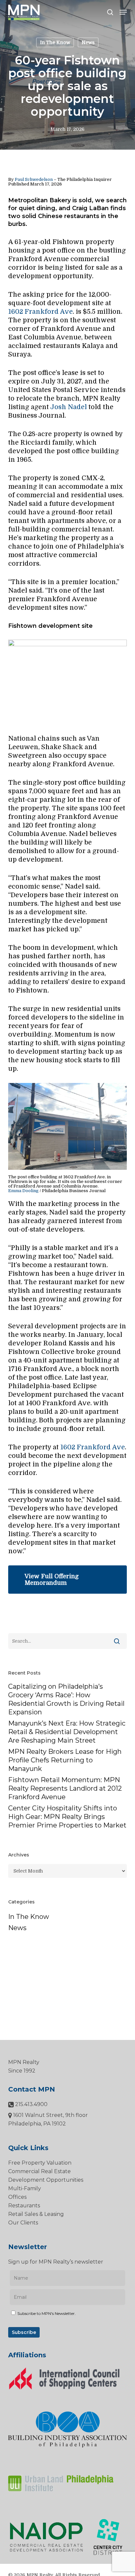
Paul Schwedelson (34, 179)
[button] (123, 12)
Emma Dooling (23, 1191)
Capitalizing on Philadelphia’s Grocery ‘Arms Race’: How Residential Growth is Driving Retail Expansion (66, 1699)
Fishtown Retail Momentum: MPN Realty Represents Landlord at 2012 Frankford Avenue (65, 1788)
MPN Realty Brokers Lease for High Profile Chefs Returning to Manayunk (65, 1760)
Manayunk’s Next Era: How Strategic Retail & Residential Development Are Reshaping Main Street (67, 1732)
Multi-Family (25, 2188)
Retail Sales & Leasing (36, 2214)
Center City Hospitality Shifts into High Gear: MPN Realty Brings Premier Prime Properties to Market (67, 1817)
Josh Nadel (68, 407)
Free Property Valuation (40, 2163)
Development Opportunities (46, 2180)
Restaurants (24, 2206)
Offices (17, 2197)
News (88, 42)
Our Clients (23, 2223)
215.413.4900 (31, 2104)
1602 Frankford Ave (40, 312)
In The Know (55, 42)
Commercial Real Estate (39, 2171)
